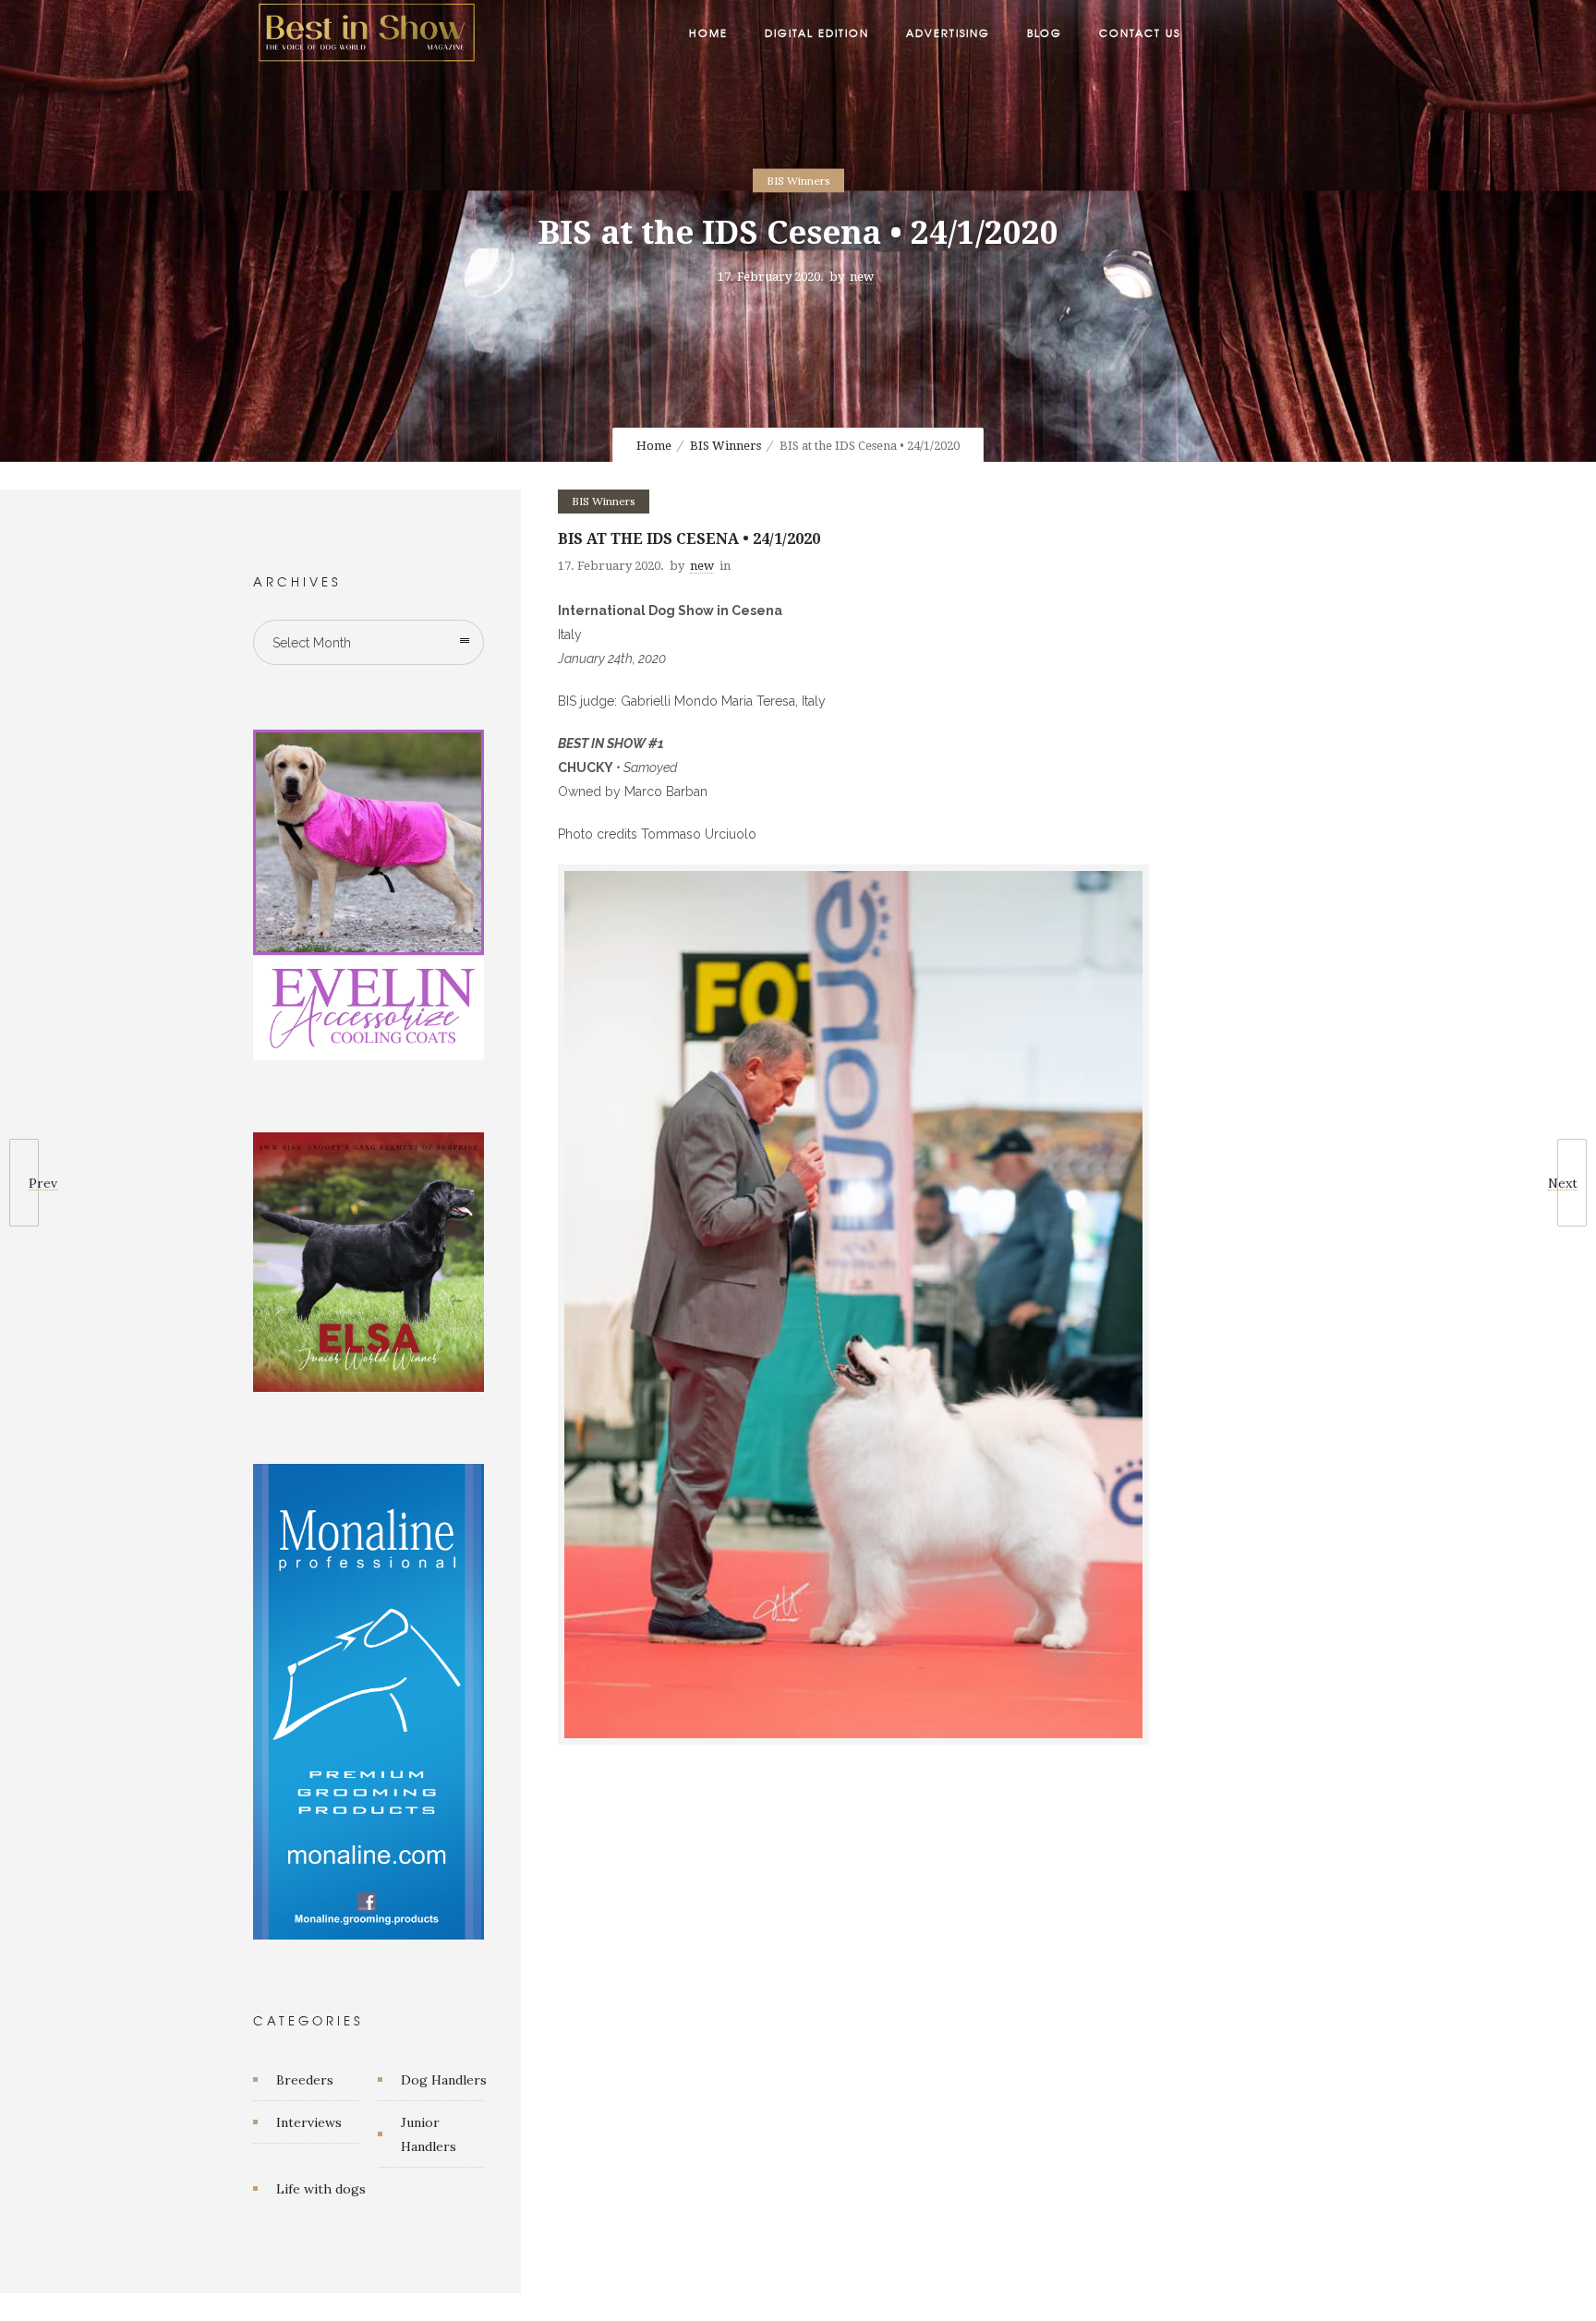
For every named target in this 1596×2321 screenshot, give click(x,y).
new (862, 277)
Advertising (948, 32)
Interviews (309, 2122)
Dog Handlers (444, 2080)
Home (708, 32)
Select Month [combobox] (312, 643)
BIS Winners (725, 446)
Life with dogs (321, 2189)
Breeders (305, 2080)
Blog (1045, 32)
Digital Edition (817, 32)
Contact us (1140, 32)
